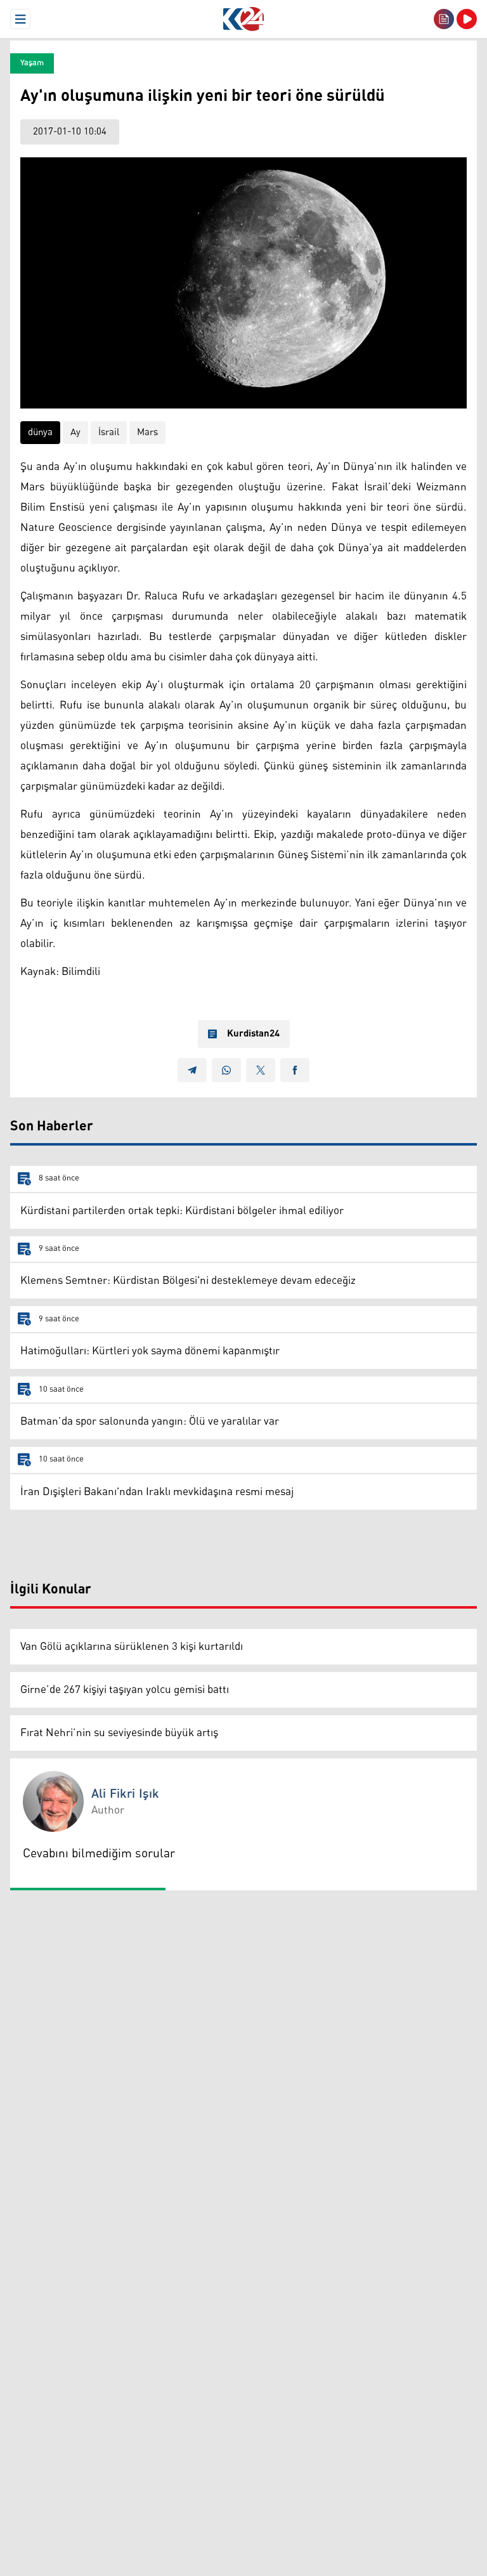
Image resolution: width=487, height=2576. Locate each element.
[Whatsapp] (226, 1070)
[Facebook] (295, 1070)
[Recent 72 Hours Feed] (444, 19)
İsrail (109, 432)
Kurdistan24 (253, 1034)
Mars (147, 432)
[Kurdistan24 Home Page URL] (243, 19)
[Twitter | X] (261, 1070)
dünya (40, 432)
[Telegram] (192, 1070)
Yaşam (32, 63)
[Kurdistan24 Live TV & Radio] (467, 19)
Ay (75, 432)
